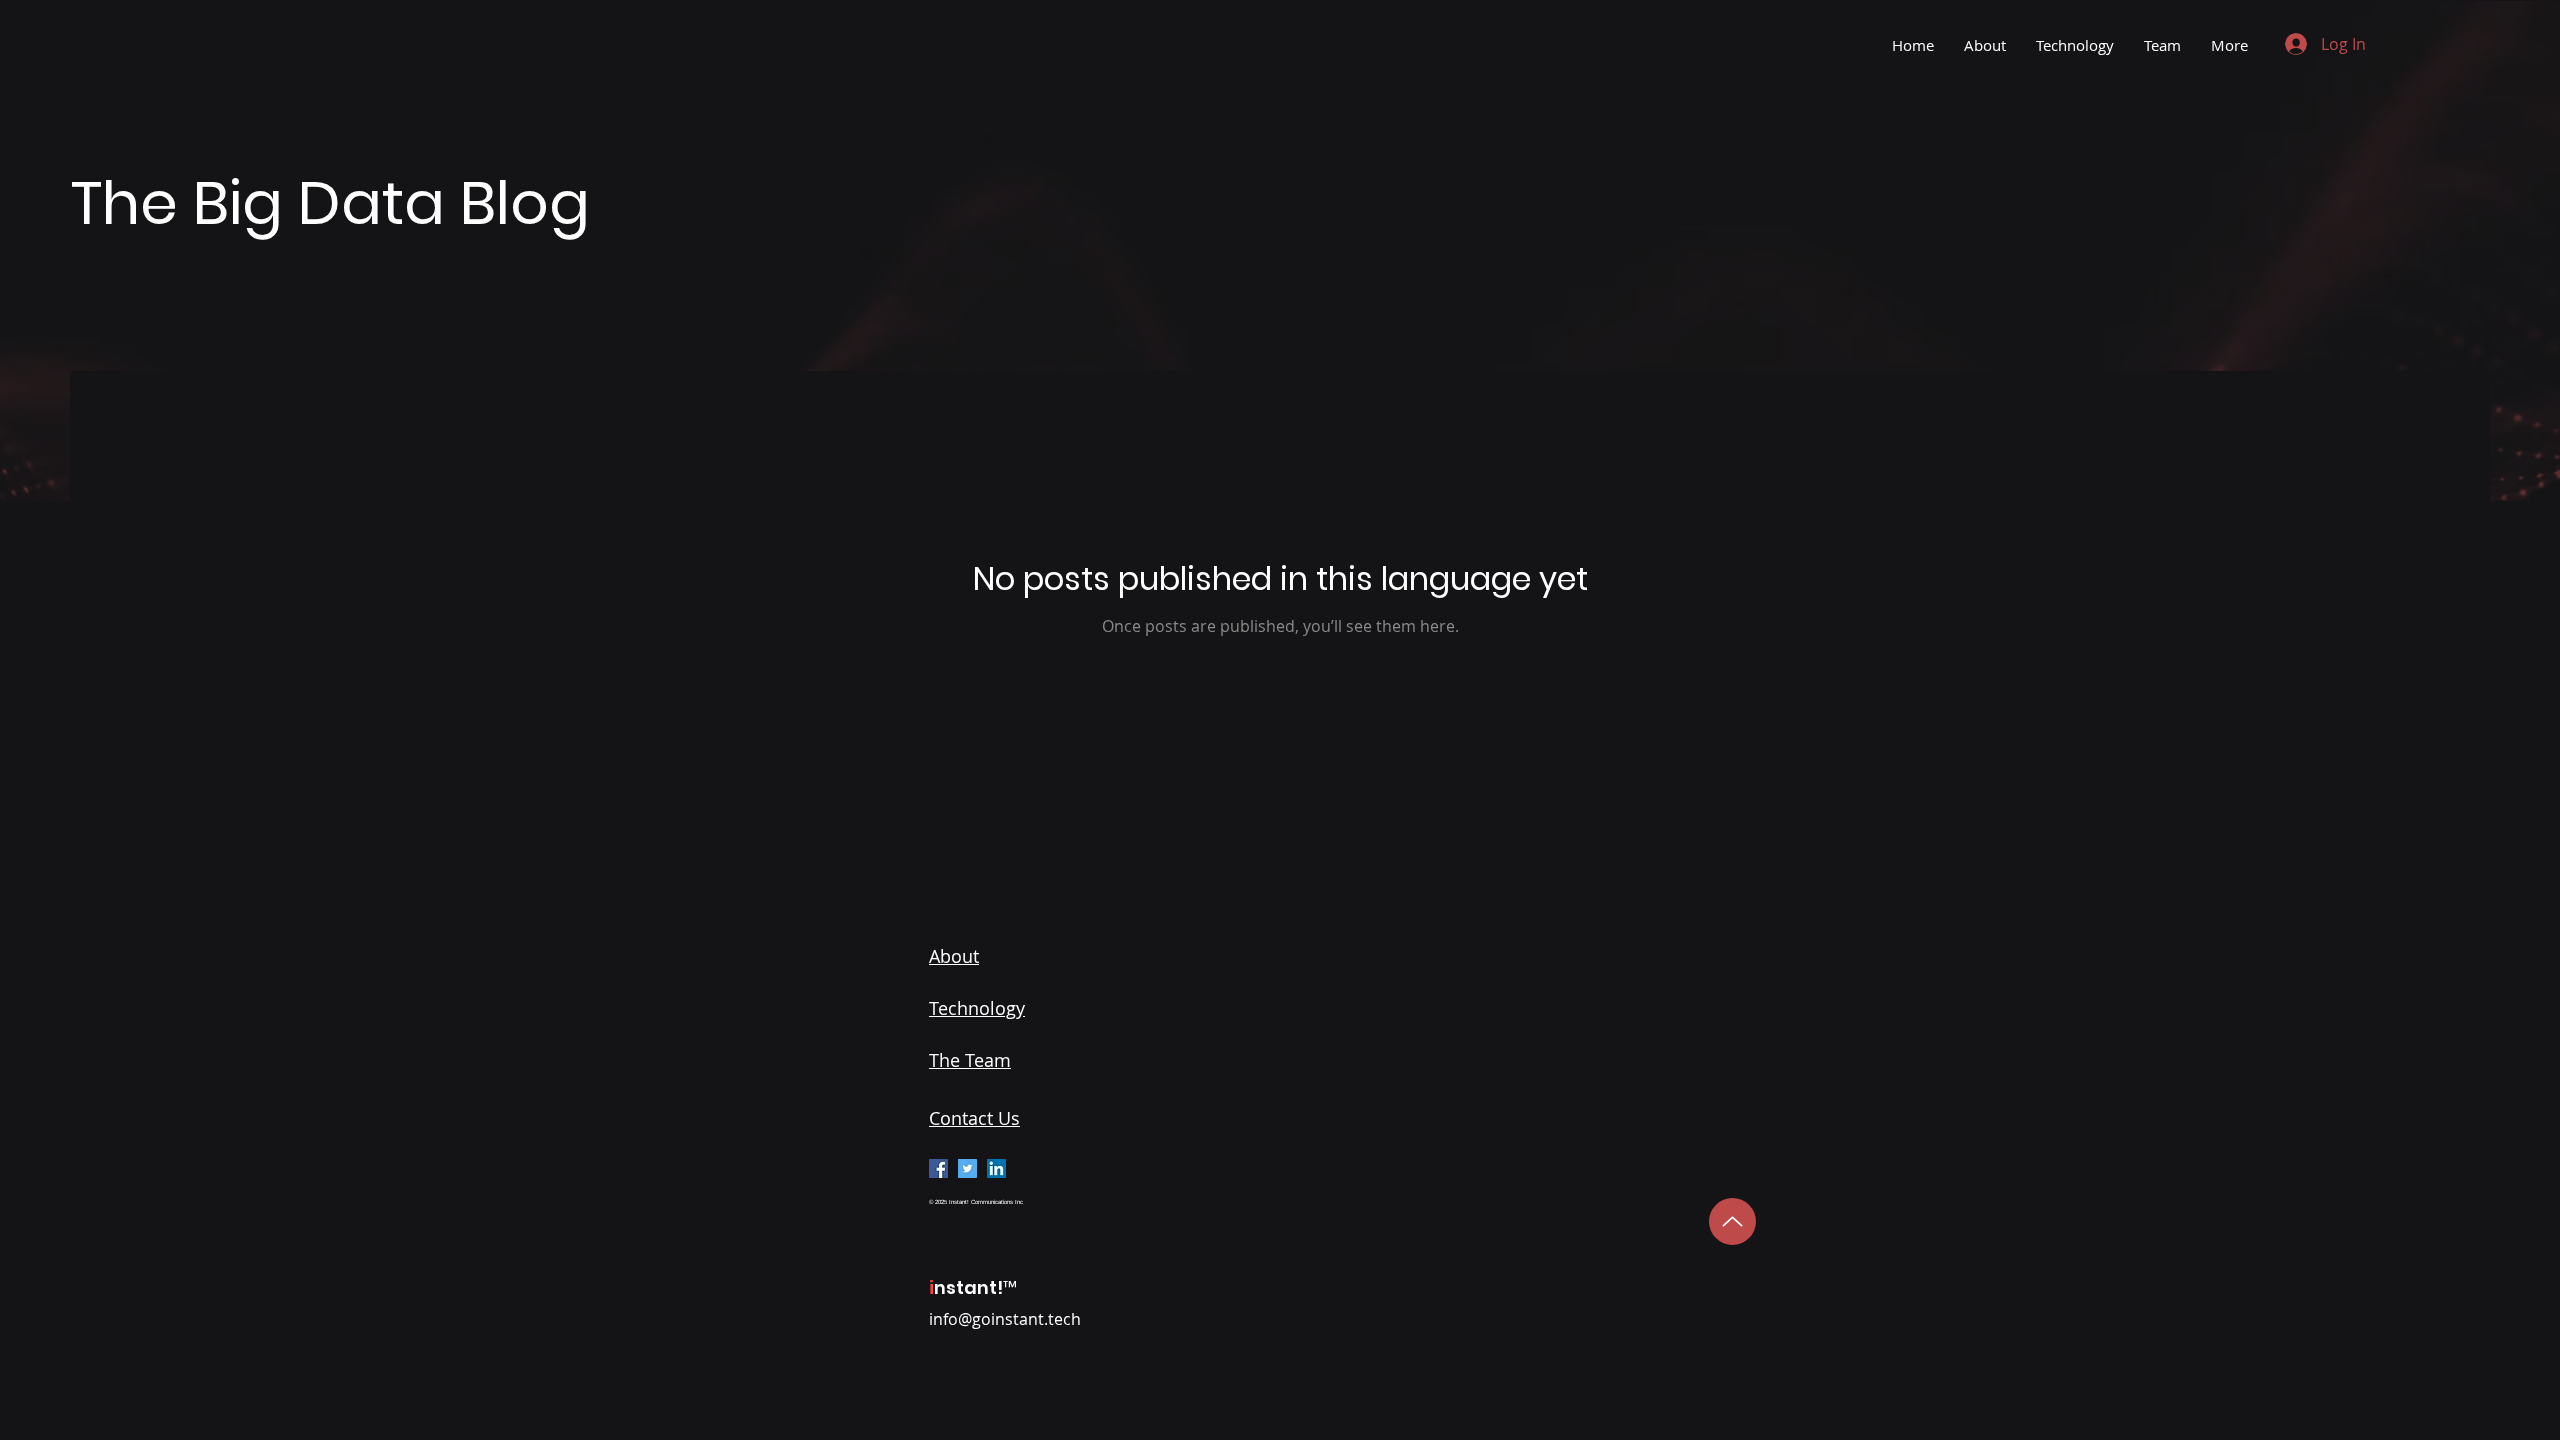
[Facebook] (938, 1168)
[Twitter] (967, 1168)
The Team (970, 1060)
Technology (977, 1008)
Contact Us (974, 1118)
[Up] (1732, 1221)
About (954, 956)
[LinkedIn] (996, 1168)
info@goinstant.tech (1005, 1319)
